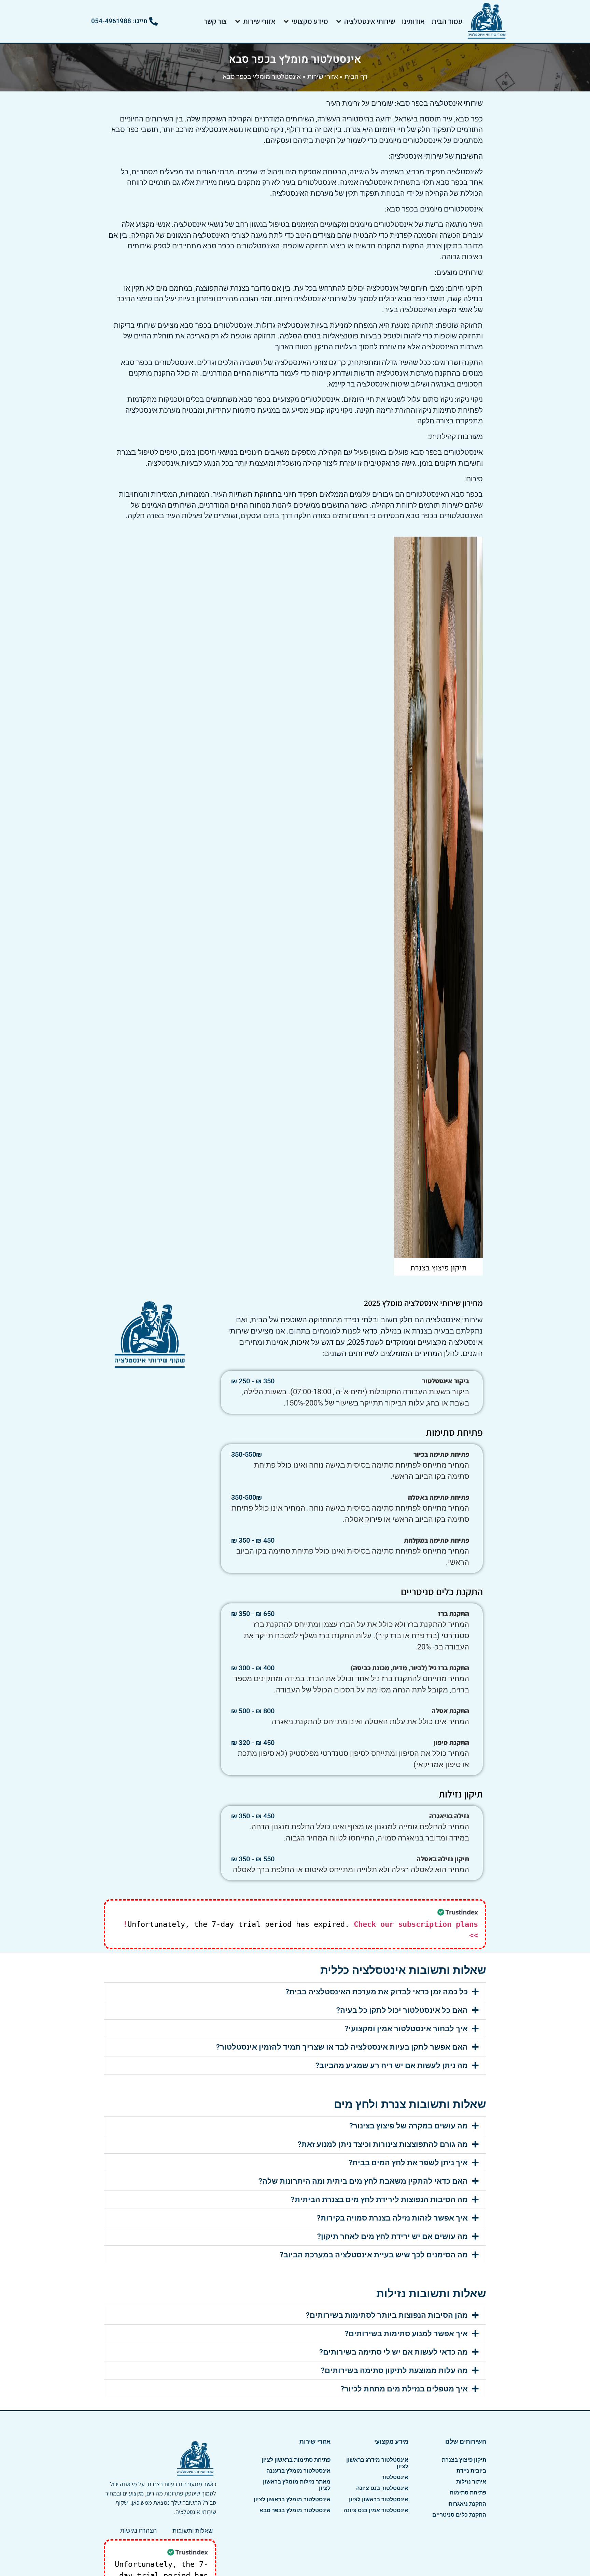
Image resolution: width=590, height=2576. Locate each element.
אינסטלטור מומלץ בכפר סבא (295, 2510)
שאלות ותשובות (193, 2531)
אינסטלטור (395, 2477)
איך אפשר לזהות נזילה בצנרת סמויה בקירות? (392, 2218)
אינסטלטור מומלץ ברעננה (298, 2471)
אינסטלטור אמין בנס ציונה (376, 2510)
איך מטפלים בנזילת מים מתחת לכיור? (404, 2389)
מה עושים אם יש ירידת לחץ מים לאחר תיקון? (392, 2236)
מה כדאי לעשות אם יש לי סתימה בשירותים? (394, 2352)
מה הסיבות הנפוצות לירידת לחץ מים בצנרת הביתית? (379, 2200)
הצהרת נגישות (138, 2530)
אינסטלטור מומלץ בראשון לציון (292, 2499)
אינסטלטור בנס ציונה (382, 2488)
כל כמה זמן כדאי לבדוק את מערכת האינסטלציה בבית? (377, 1992)
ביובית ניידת (471, 2471)
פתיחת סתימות (468, 2493)
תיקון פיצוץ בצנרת (464, 2460)
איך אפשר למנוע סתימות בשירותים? (406, 2334)
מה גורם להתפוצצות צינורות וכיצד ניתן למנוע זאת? (383, 2144)
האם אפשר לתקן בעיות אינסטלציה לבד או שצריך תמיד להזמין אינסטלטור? (342, 2047)
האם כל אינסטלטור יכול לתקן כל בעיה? (402, 2010)
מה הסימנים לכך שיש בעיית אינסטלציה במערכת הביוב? (374, 2255)
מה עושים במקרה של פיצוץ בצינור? (409, 2126)
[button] (365, 21)
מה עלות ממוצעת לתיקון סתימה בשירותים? (394, 2370)
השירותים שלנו (466, 2441)
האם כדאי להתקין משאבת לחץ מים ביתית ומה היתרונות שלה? (363, 2181)
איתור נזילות (471, 2482)
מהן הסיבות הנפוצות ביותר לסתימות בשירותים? (387, 2315)
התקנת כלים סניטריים (459, 2515)
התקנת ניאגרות (467, 2504)
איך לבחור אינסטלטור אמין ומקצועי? (406, 2029)
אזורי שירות (323, 76)
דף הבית (356, 76)
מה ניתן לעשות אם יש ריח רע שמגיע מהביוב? (392, 2065)
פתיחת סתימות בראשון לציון (296, 2460)
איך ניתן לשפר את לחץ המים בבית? (408, 2163)
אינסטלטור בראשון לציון (379, 2499)
